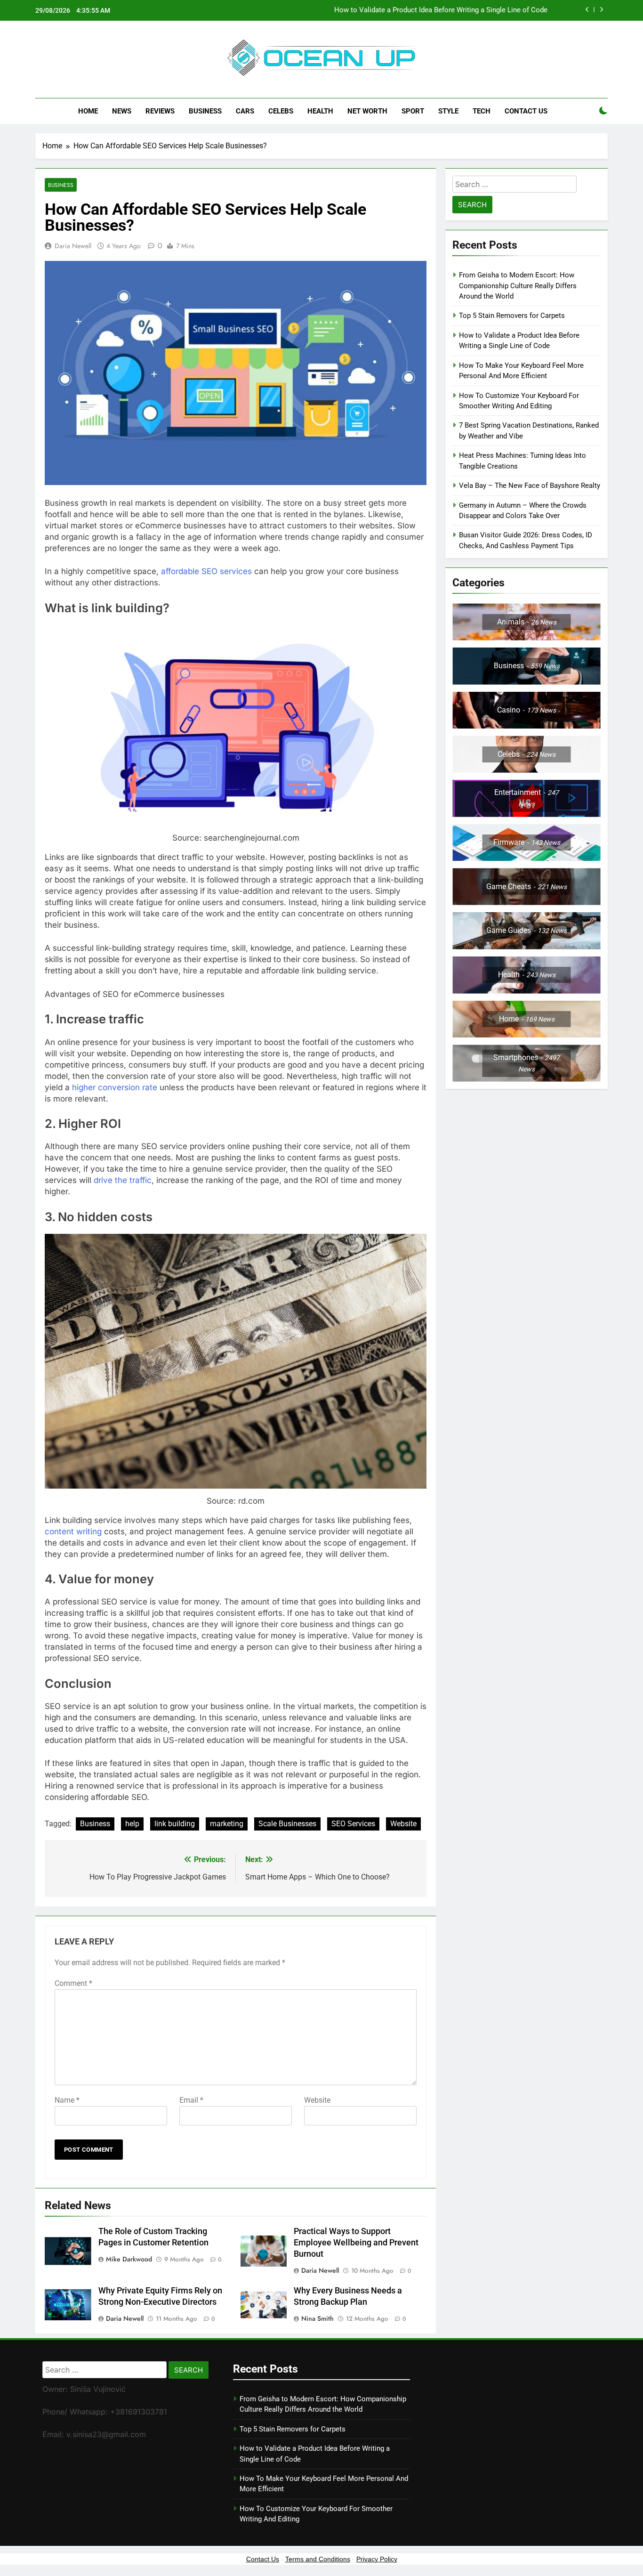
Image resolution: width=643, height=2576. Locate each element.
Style (448, 111)
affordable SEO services (206, 571)
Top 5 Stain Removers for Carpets (512, 316)
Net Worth (367, 111)
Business (205, 111)
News (122, 111)
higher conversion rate (115, 1087)
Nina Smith (317, 2318)
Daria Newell (73, 246)
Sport (413, 111)
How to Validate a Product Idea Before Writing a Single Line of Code (441, 10)
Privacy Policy (377, 2559)
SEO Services (353, 1824)
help (132, 1824)
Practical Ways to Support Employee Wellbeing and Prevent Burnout (356, 2243)
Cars (245, 111)
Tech (482, 111)
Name (67, 2100)
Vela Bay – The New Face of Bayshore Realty (530, 486)
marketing (227, 1824)
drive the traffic (123, 1180)
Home (88, 111)
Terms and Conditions (318, 2559)
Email (191, 2100)
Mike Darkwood (129, 2259)
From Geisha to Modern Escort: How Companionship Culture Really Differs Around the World (518, 286)
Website (403, 1824)
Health (320, 111)
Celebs (281, 111)
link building (175, 1824)
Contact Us (526, 111)
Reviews (160, 111)
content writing (73, 1531)
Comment (73, 1983)
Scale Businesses (287, 1824)
